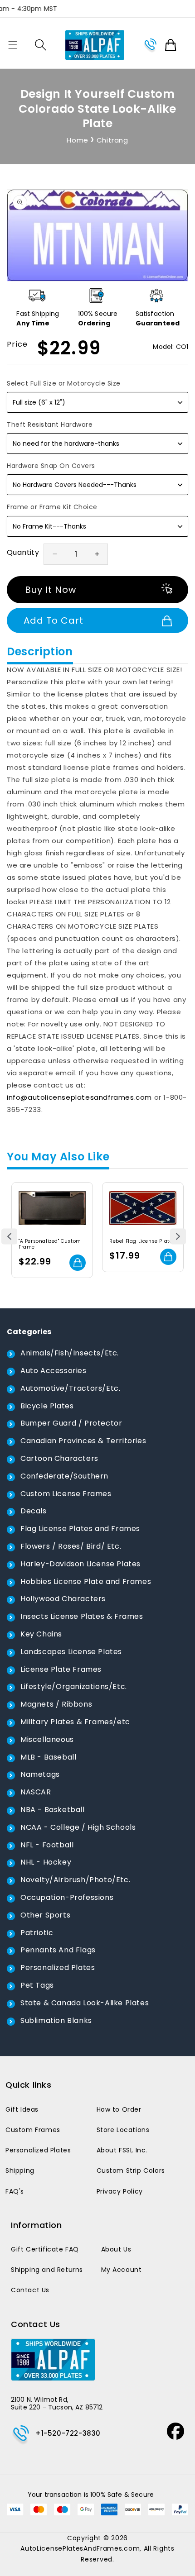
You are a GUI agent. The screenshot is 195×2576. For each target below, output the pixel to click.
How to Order (119, 2109)
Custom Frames (33, 2130)
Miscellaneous (47, 1739)
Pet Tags (37, 1985)
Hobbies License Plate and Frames (86, 1581)
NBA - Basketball (53, 1810)
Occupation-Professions (67, 1897)
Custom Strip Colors (131, 2171)
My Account (122, 2270)
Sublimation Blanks (56, 2020)
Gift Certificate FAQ (45, 2249)
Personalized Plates (58, 1968)
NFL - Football (47, 1845)
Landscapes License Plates (71, 1652)
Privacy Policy (120, 2191)
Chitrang (112, 140)
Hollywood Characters (63, 1599)
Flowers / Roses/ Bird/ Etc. (71, 1546)
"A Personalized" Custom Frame (50, 1244)
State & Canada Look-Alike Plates (85, 2003)
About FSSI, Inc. (122, 2150)
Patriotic (37, 1933)
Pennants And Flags (58, 1950)
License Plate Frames (61, 1669)
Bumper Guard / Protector (71, 1423)
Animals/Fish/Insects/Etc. (70, 1353)
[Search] (41, 45)
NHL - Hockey (46, 1862)
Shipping (20, 2171)
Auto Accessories (54, 1371)
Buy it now (51, 590)
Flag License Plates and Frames (80, 1529)
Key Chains (41, 1634)
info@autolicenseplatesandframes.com (79, 1097)
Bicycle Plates (47, 1406)
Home (77, 140)
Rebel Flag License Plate (141, 1241)
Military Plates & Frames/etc (75, 1722)
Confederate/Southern (64, 1476)
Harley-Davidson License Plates (80, 1564)
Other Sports (45, 1915)
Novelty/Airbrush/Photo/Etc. (75, 1880)
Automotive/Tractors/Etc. (70, 1388)
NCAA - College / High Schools (78, 1827)
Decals (34, 1511)
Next (178, 1237)
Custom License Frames (66, 1494)
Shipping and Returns (47, 2270)
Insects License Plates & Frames (82, 1616)
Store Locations (123, 2130)
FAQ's (15, 2191)
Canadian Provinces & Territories (83, 1441)
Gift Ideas (22, 2109)
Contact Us (30, 2290)
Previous (9, 1237)
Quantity (23, 552)
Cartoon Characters (59, 1458)
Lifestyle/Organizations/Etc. (74, 1686)
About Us (116, 2249)
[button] (13, 45)
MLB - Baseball (48, 1757)
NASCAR (36, 1792)
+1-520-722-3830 (68, 2433)
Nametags (40, 1774)
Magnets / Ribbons (56, 1704)
